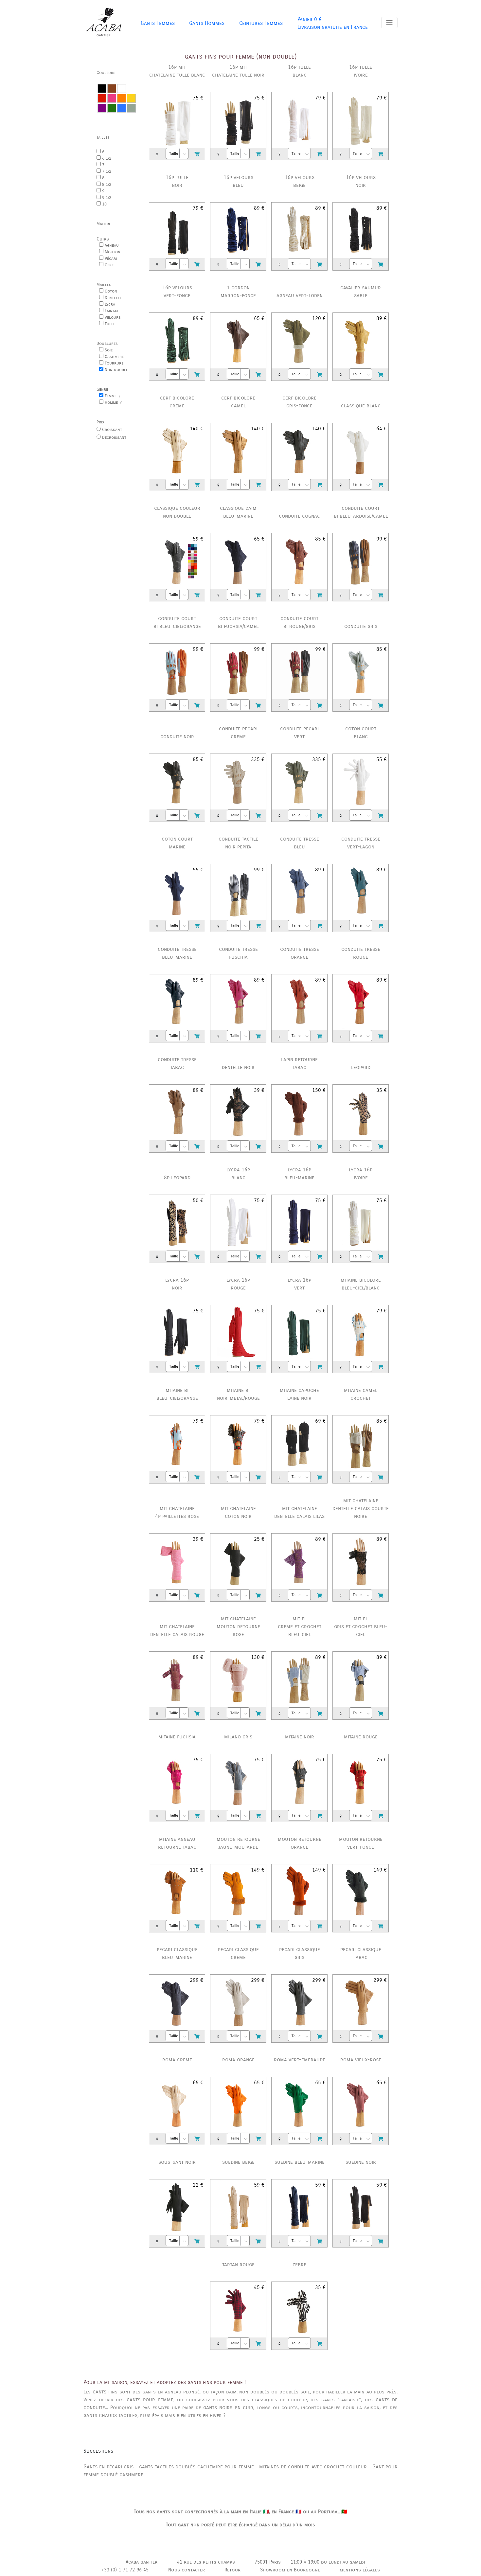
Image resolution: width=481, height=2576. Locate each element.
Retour (232, 2570)
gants (99, 2392)
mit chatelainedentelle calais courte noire (361, 1508)
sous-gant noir (177, 2162)
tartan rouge (238, 2264)
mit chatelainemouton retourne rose (238, 1626)
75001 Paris (268, 2562)
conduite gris (361, 626)
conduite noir (177, 736)
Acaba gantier (142, 2562)
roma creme (177, 2060)
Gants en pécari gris (108, 2467)
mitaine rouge (361, 1737)
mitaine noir (300, 1737)
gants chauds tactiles (110, 2415)
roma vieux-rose (361, 2060)
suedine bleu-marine (300, 2162)
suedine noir (361, 2162)
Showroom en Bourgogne (290, 2570)
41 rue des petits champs (206, 2562)
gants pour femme (150, 2399)
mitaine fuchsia (177, 1737)
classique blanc (361, 406)
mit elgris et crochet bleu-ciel (361, 1626)
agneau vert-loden (300, 295)
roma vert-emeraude (300, 2060)
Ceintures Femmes (261, 23)
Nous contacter (187, 2570)
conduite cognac (299, 516)
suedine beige (238, 2162)
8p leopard (177, 1177)
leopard (361, 1067)
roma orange (238, 2060)
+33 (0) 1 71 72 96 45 (125, 2570)
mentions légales (360, 2570)
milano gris (238, 1737)
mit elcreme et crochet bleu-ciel (300, 1626)
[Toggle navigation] (389, 23)
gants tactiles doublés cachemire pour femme (196, 2467)
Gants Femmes (158, 23)
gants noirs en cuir (228, 2407)
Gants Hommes (207, 23)
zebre (299, 2264)
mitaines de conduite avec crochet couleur (313, 2467)
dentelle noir (238, 1067)
